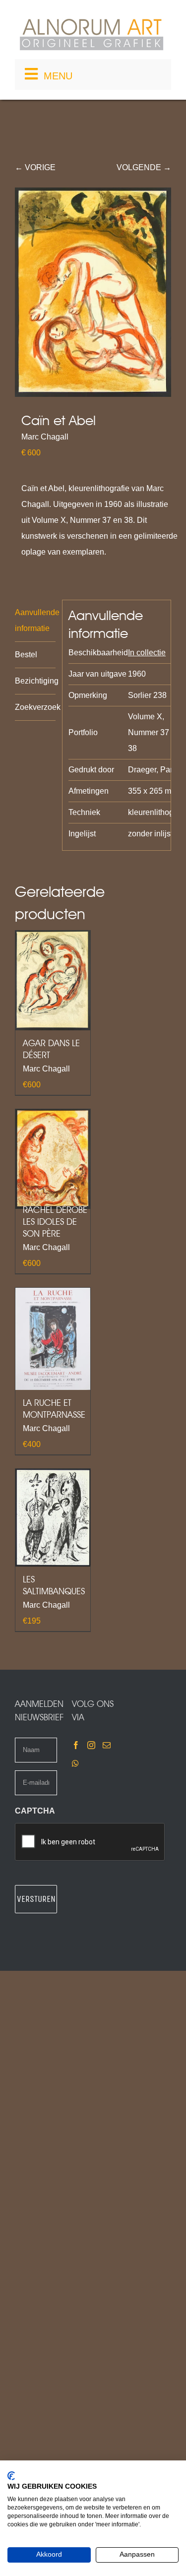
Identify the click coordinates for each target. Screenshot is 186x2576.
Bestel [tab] (26, 655)
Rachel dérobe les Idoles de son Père (55, 1222)
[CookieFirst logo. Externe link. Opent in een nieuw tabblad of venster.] (11, 2476)
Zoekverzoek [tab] (35, 707)
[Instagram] (91, 1745)
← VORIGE (35, 167)
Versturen (36, 1899)
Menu (58, 76)
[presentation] (90, 1842)
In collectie (147, 653)
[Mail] (107, 1745)
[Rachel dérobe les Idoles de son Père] (53, 1159)
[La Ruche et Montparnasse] (53, 1339)
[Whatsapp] (75, 1763)
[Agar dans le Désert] (53, 980)
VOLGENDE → (144, 167)
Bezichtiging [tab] (35, 681)
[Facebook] (76, 1745)
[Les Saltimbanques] (53, 1517)
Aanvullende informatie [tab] (35, 620)
